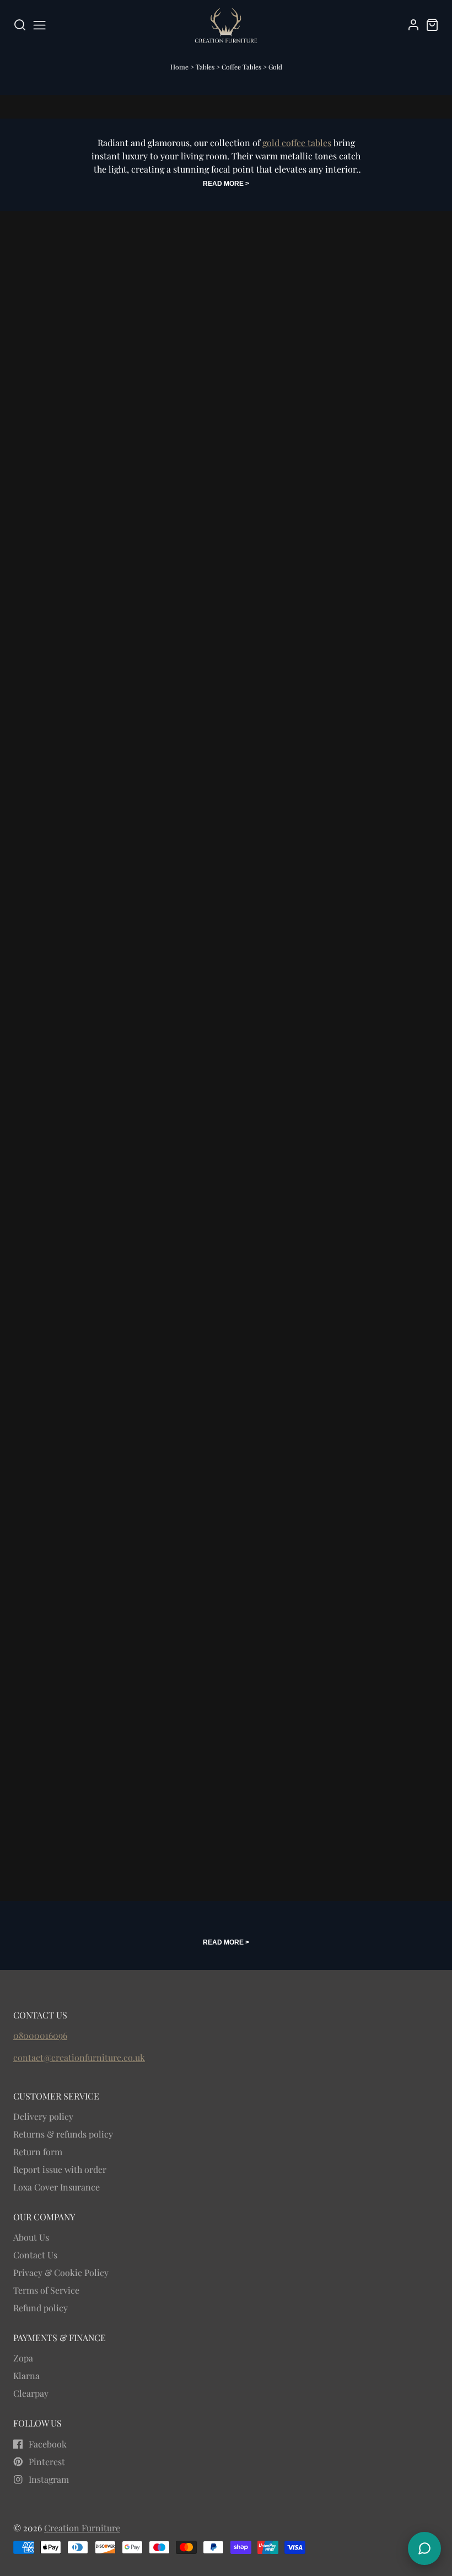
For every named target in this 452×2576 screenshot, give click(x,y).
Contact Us (35, 2255)
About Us (31, 2237)
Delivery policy (43, 2116)
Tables (206, 67)
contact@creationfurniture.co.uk (79, 2057)
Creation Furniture (82, 2528)
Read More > (226, 184)
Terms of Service (46, 2290)
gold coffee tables (297, 143)
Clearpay (31, 2393)
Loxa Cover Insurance (57, 2187)
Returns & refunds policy (63, 2134)
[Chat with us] (424, 2548)
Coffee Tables (242, 67)
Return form (38, 2152)
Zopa (23, 2358)
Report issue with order (60, 2169)
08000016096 (40, 2035)
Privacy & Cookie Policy (61, 2272)
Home (179, 67)
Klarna (26, 2376)
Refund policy (41, 2308)
